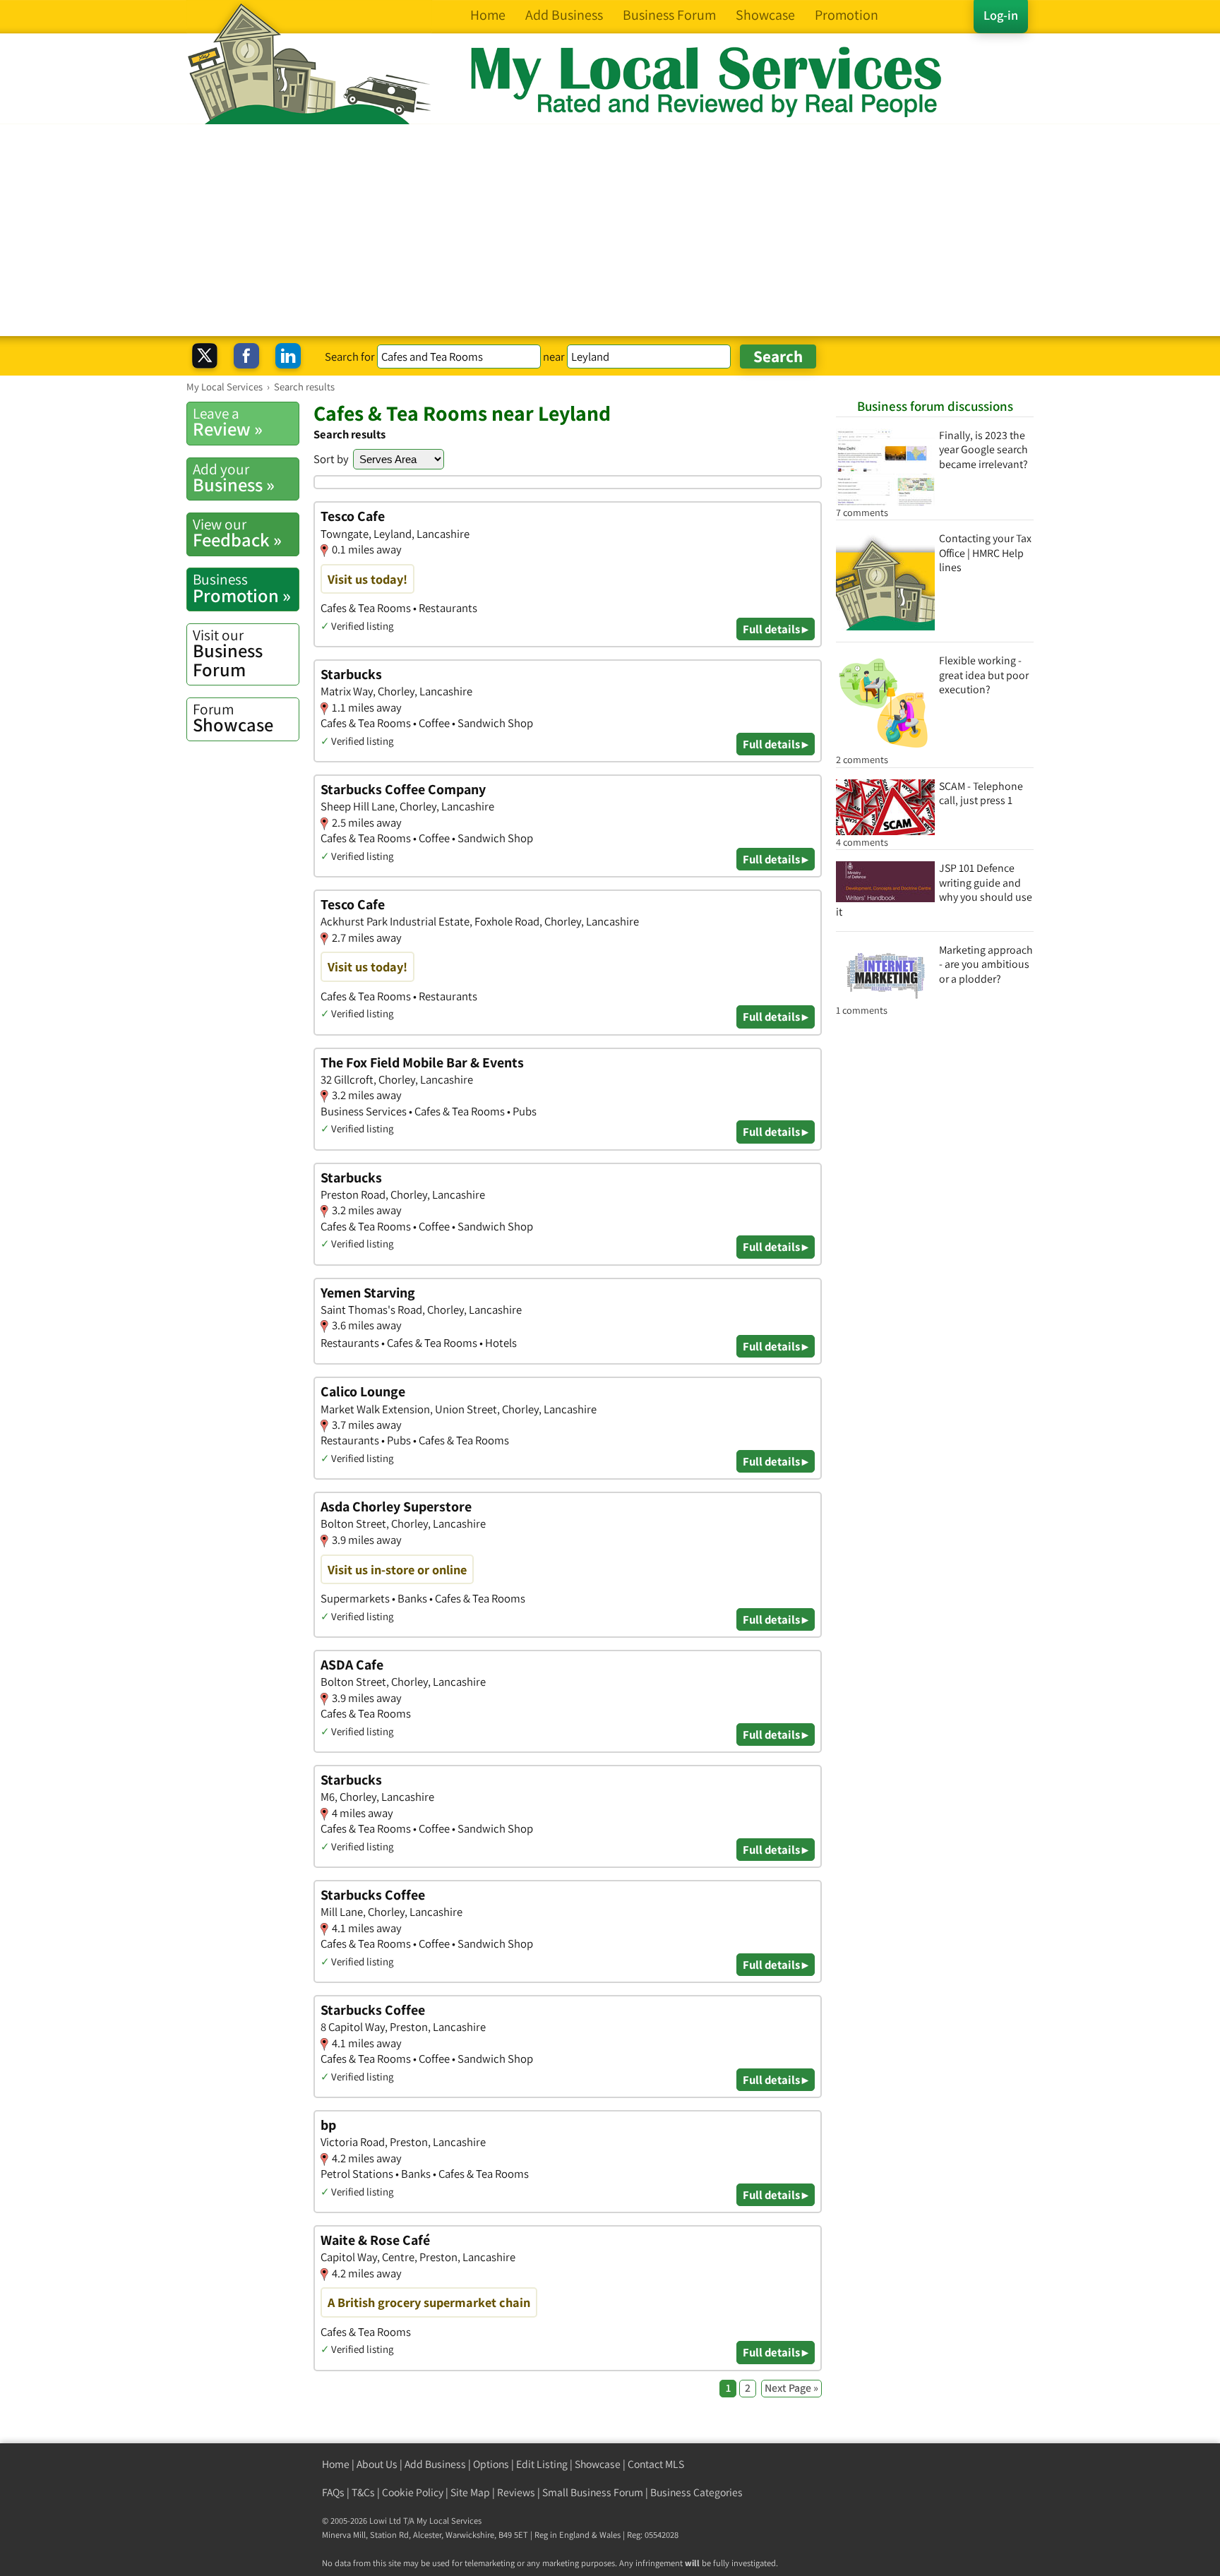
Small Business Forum (593, 2492)
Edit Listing (542, 2464)
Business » (234, 478)
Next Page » (791, 2388)
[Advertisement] (610, 230)
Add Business (435, 2464)
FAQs (333, 2492)
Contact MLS (656, 2464)
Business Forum (228, 653)
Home (336, 2464)
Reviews (516, 2492)
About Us (377, 2464)
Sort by (331, 459)
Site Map (470, 2492)
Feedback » (237, 533)
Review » (228, 422)
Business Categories (696, 2492)
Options (491, 2464)
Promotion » (242, 588)
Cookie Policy (413, 2492)
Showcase (233, 718)
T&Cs (363, 2492)
